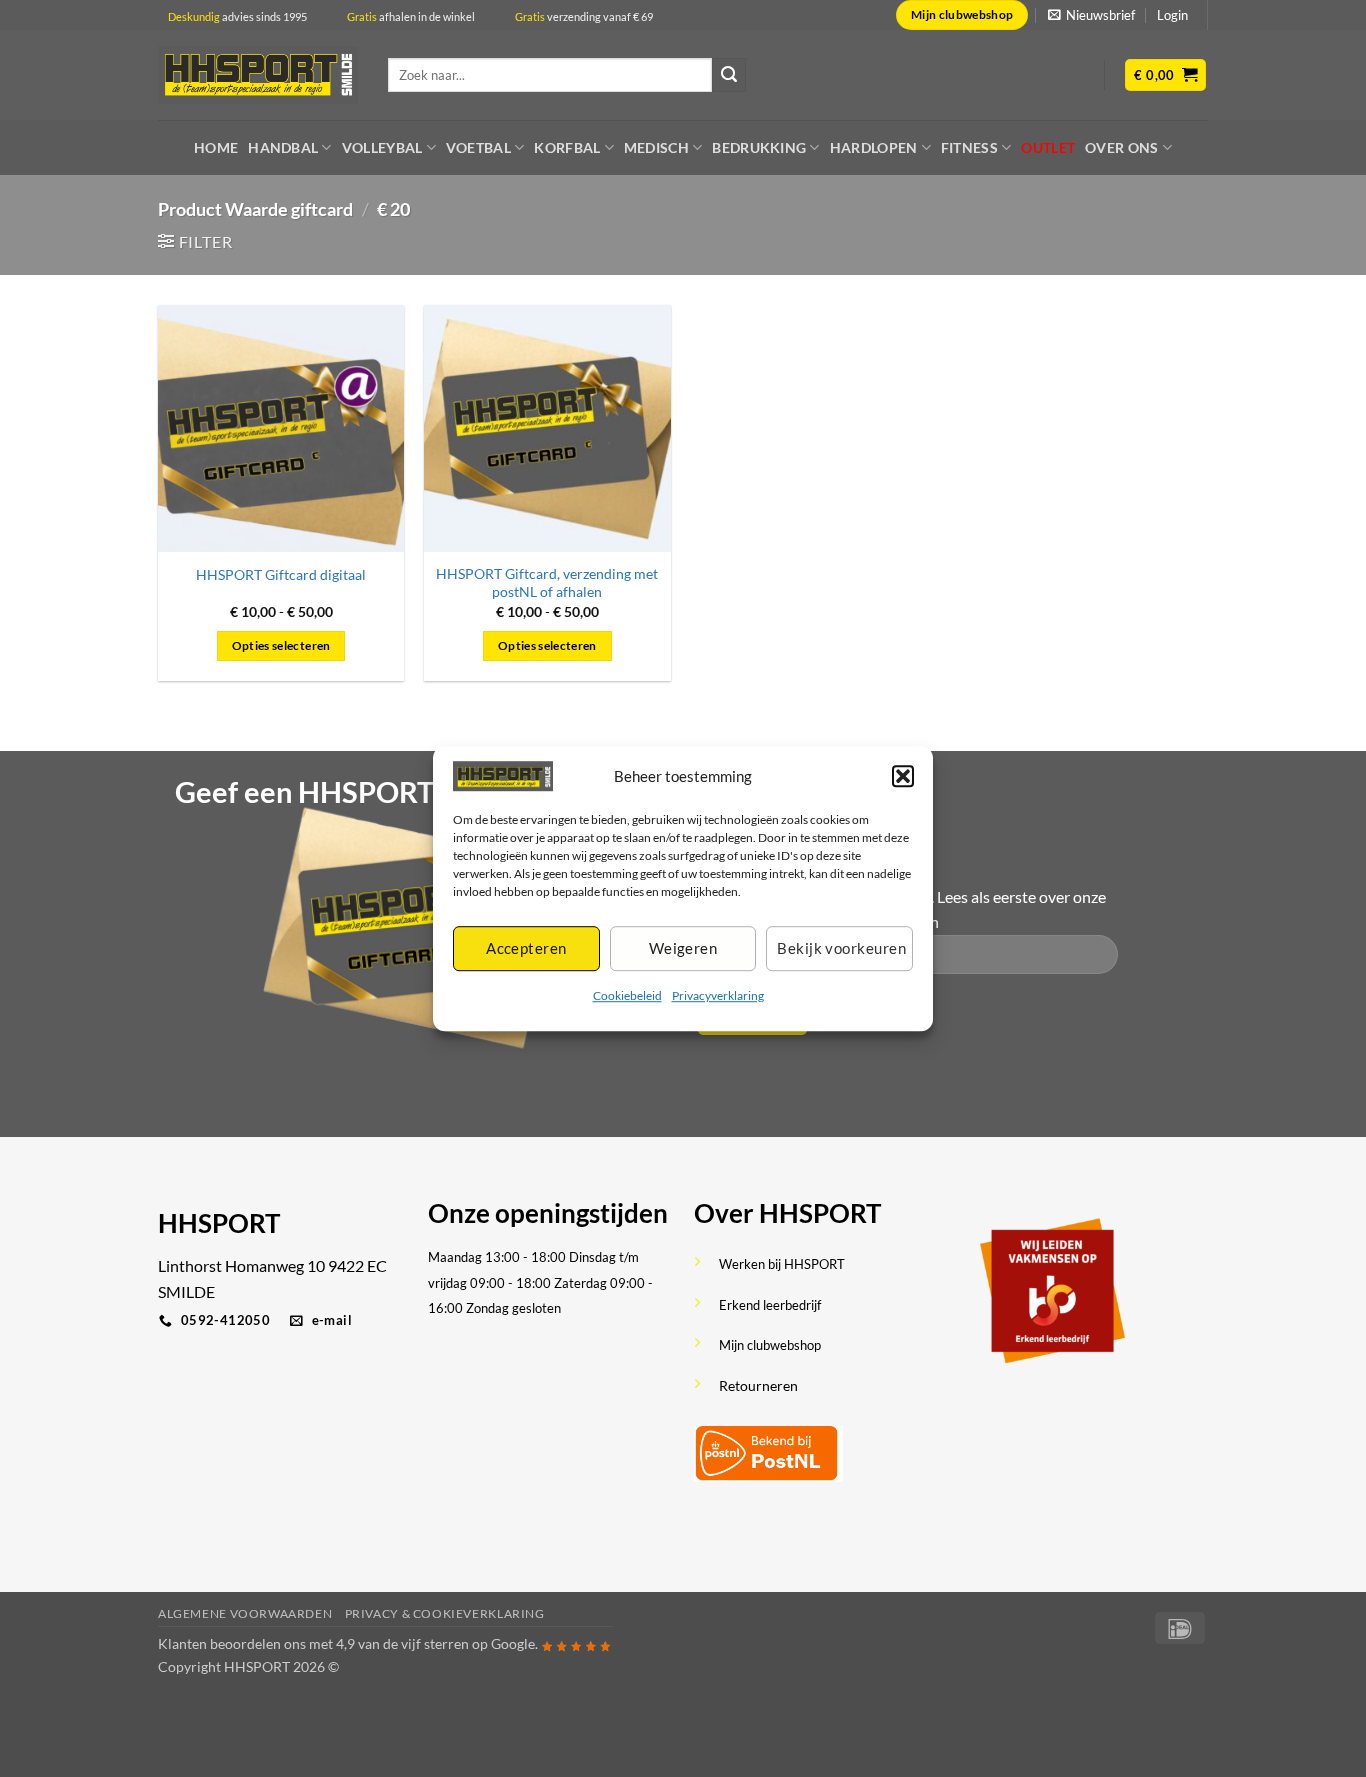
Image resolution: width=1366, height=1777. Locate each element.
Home (216, 147)
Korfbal (567, 147)
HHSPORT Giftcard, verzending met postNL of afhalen (547, 583)
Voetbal (478, 147)
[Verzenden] (729, 75)
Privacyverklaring (718, 995)
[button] (903, 776)
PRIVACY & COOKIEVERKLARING (445, 1613)
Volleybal (382, 147)
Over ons (1121, 147)
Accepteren (526, 949)
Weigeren (683, 949)
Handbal (283, 147)
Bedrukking (759, 147)
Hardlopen (874, 147)
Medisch (656, 147)
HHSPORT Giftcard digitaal (281, 574)
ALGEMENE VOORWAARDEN (245, 1613)
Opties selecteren (281, 645)
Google (513, 1643)
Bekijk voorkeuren (841, 949)
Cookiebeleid (627, 995)
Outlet (1048, 147)
